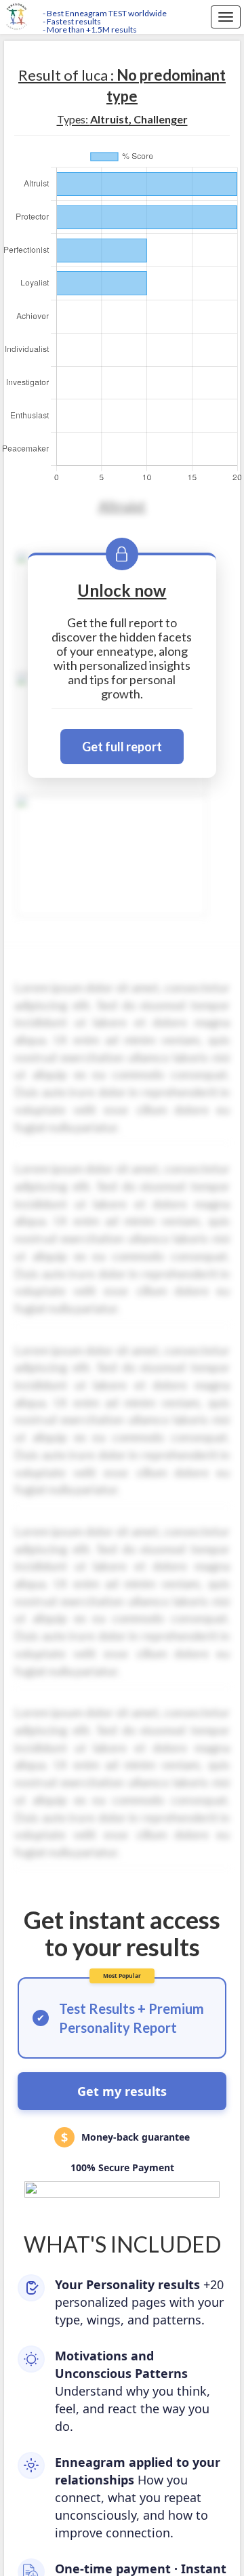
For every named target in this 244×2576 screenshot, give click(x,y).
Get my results (122, 2091)
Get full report (122, 747)
